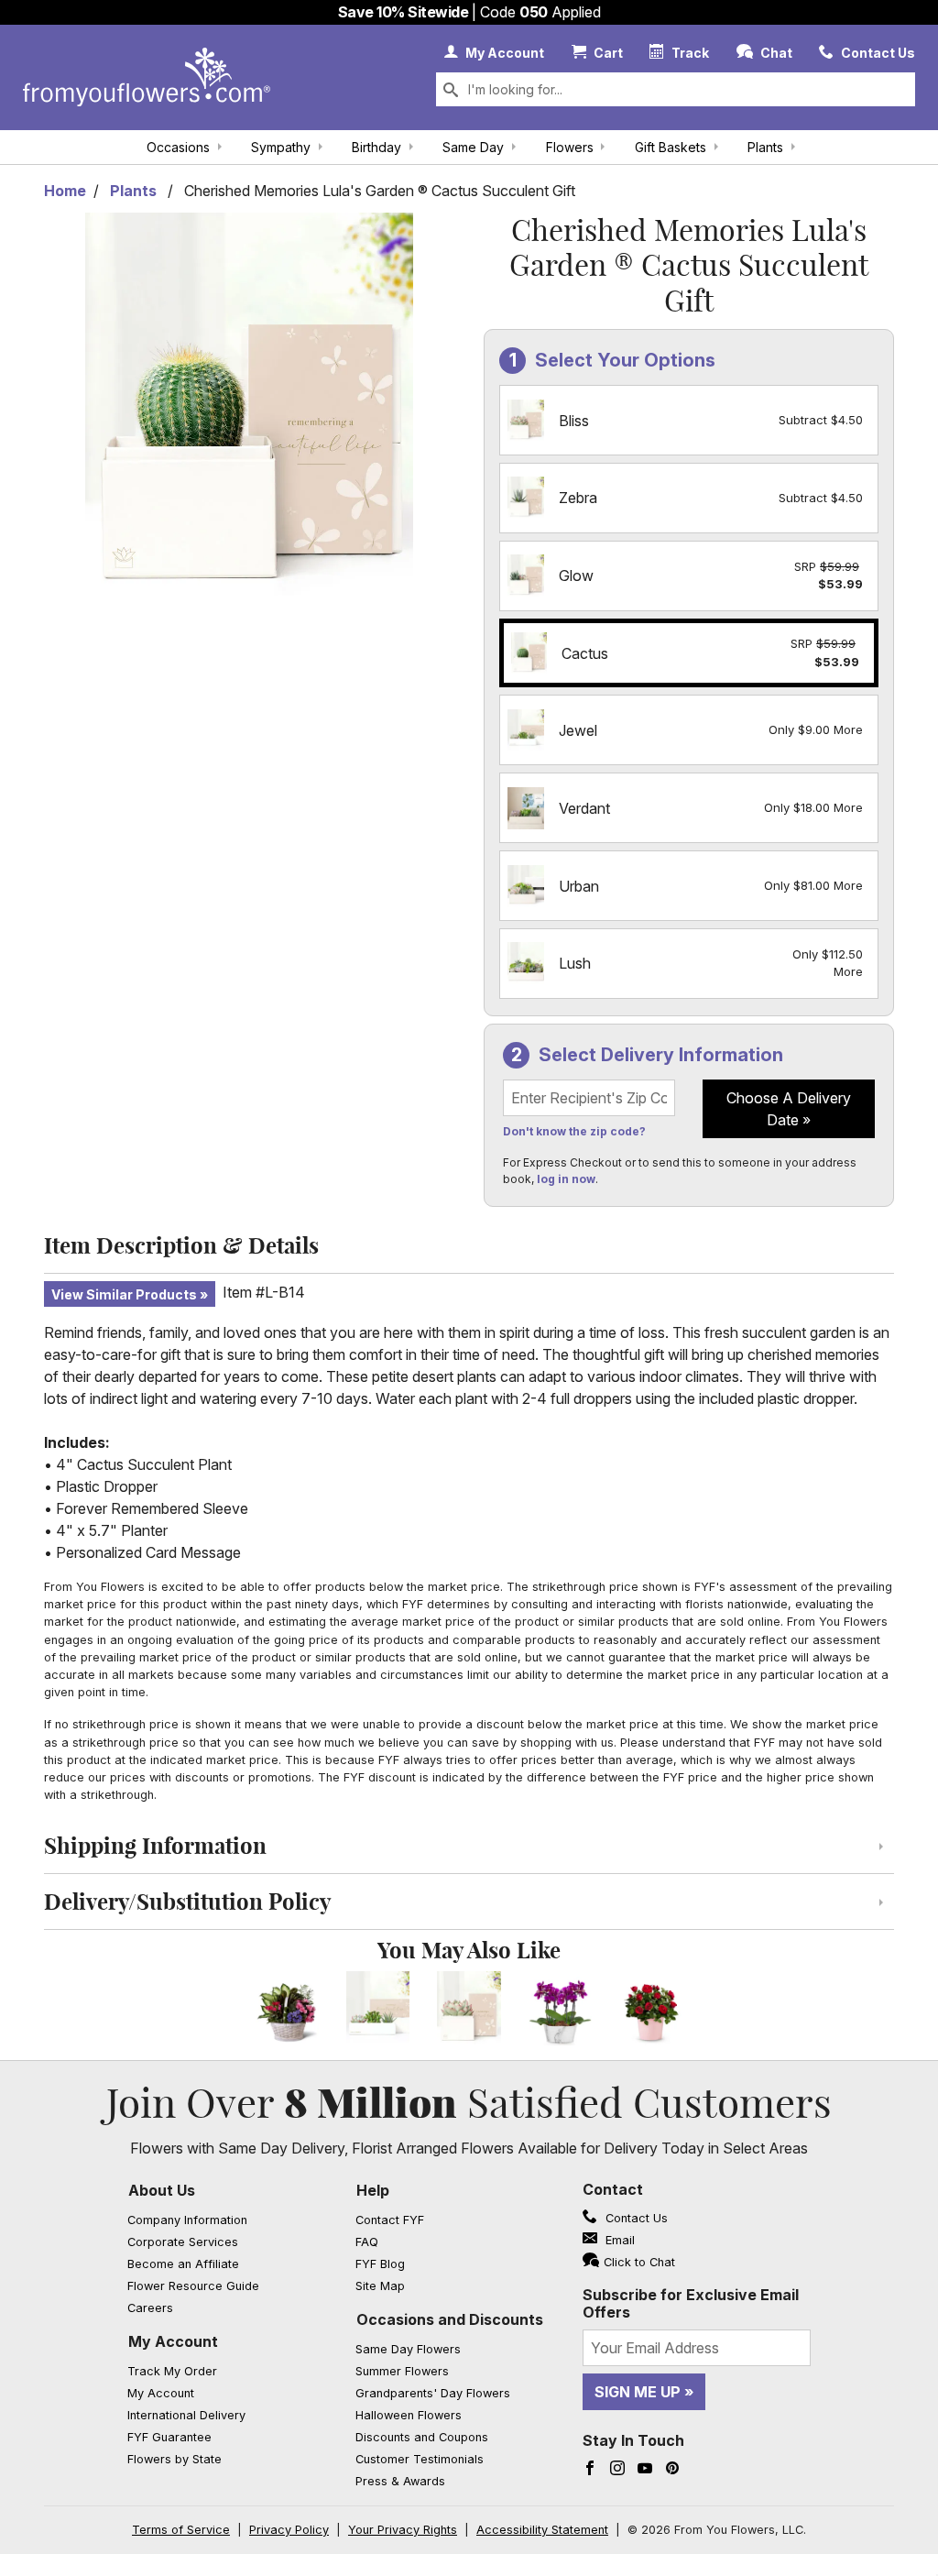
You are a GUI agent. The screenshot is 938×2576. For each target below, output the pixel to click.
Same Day (473, 147)
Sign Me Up (638, 2392)
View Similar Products (124, 1294)
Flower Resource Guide (193, 2286)
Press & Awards (400, 2481)
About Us (162, 2190)
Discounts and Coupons (422, 2437)
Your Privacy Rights (403, 2530)
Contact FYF (390, 2220)
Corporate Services (183, 2242)
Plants (765, 147)
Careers (150, 2308)
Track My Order (172, 2371)
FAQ (367, 2242)
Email (618, 2240)
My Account (173, 2341)
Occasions (178, 147)
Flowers (570, 147)
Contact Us (635, 2218)
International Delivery (186, 2415)
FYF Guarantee (169, 2437)
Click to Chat (639, 2262)
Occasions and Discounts (450, 2319)
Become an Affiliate (183, 2264)
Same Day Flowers (408, 2349)
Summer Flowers (402, 2371)
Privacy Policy (289, 2530)
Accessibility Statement (542, 2530)
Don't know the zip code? (574, 1131)
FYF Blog (380, 2264)
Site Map (380, 2286)
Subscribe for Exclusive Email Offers (691, 2303)
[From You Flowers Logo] (147, 77)
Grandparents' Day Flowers (433, 2393)
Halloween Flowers (409, 2415)
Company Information (187, 2220)
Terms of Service (181, 2530)
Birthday (376, 147)
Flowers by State (175, 2459)
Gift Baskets (671, 147)
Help (373, 2190)
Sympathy (281, 147)
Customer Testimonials (420, 2459)
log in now (566, 1179)
